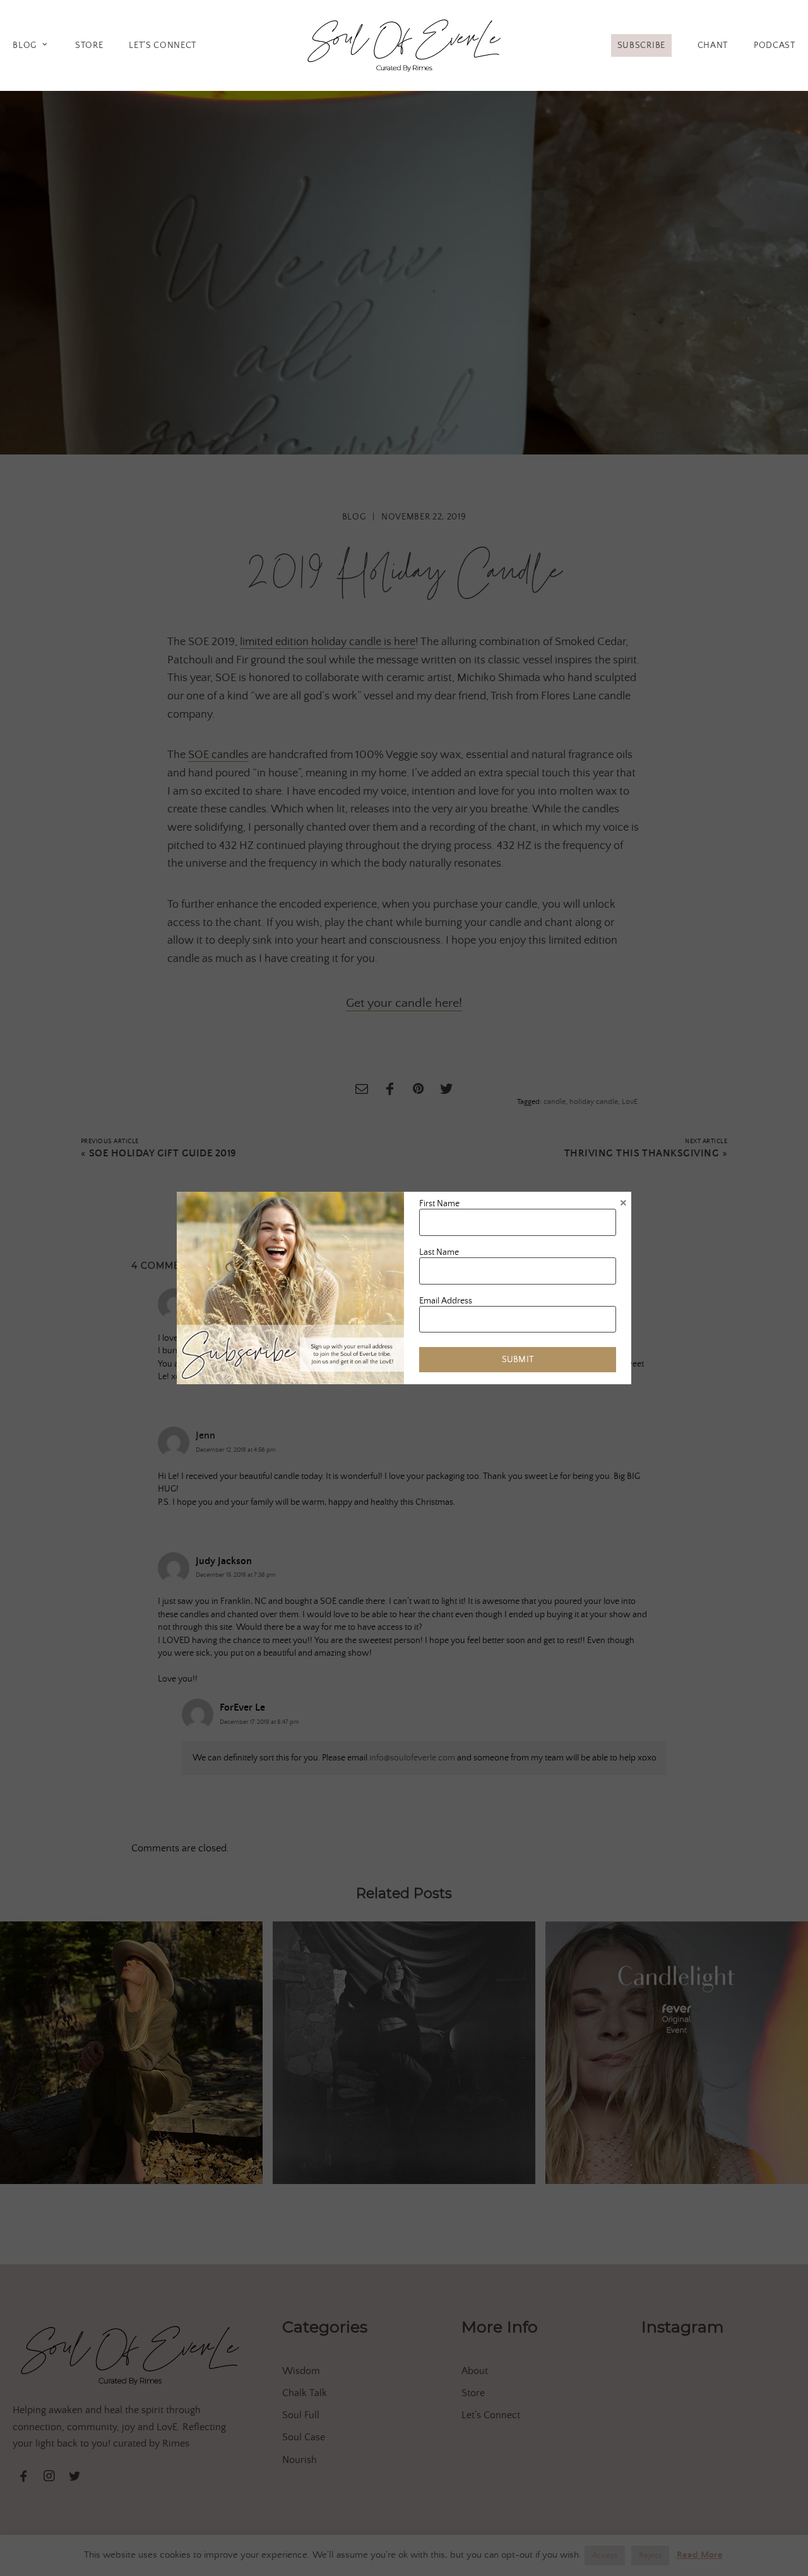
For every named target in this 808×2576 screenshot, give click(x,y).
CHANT (713, 45)
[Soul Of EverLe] (404, 43)
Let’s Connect (163, 45)
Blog (25, 45)
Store (89, 45)
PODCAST (775, 45)
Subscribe (641, 45)
